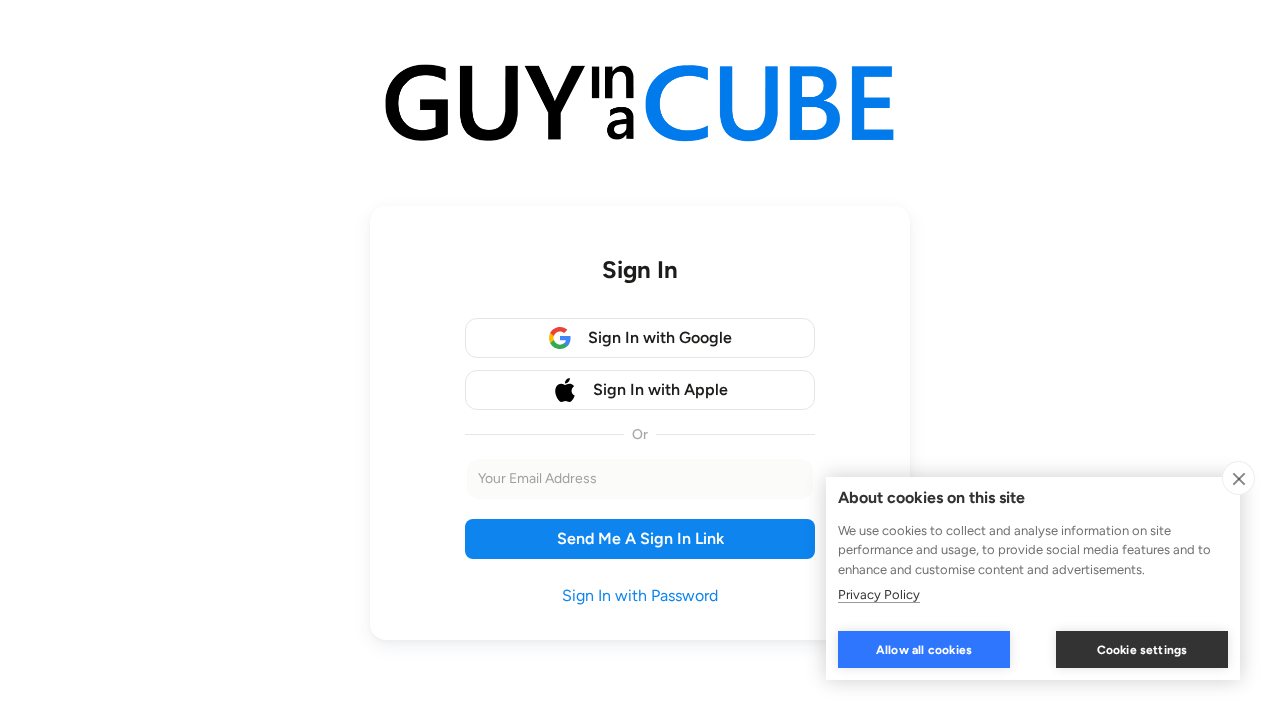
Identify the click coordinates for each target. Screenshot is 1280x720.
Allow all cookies (924, 650)
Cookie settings (1142, 650)
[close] (1238, 478)
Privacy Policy (879, 594)
